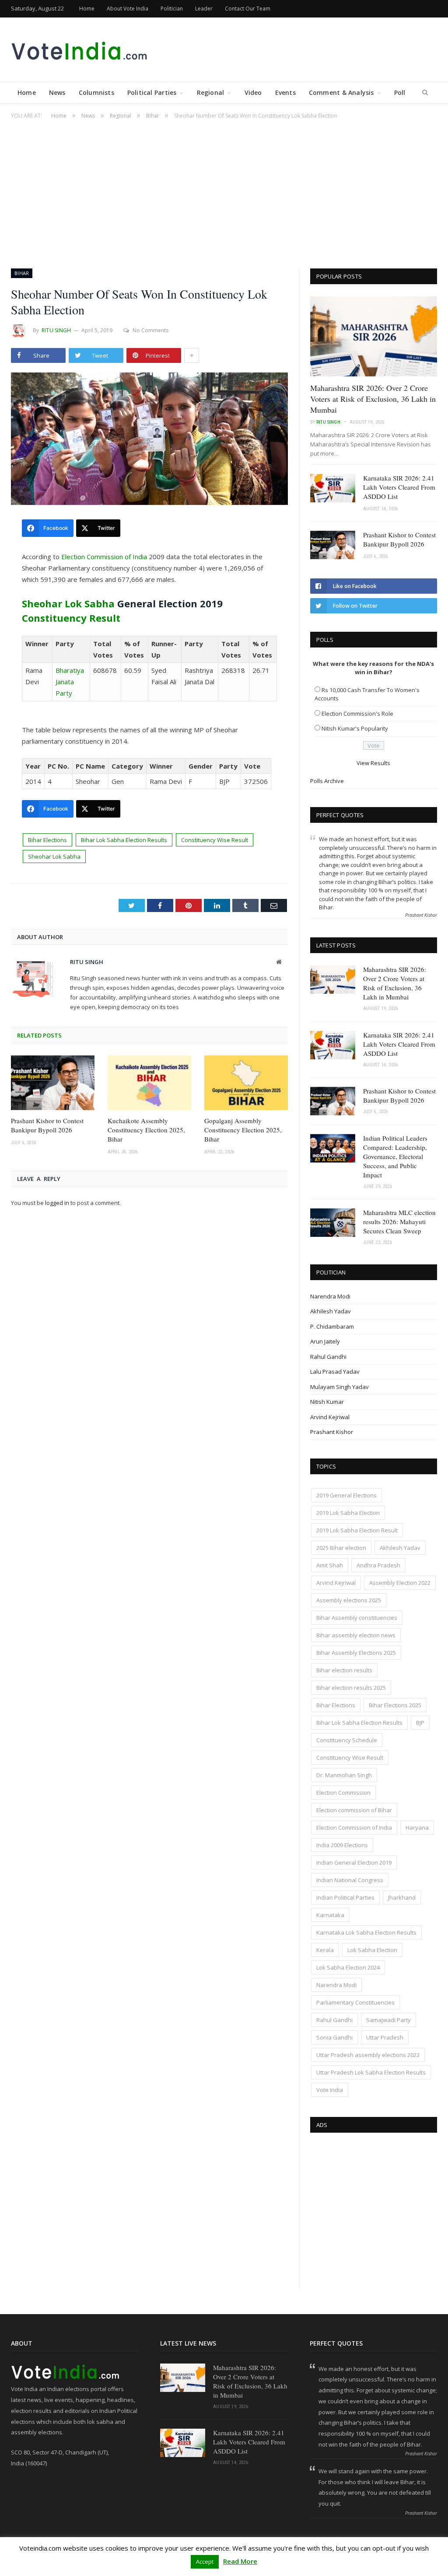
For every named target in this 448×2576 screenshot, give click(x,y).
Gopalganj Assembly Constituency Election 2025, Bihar (243, 1130)
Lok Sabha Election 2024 (348, 1967)
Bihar (22, 273)
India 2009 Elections (342, 1845)
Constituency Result (71, 618)
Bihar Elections (47, 840)
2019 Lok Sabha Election (348, 1513)
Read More (240, 2561)
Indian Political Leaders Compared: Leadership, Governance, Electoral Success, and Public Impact (395, 1156)
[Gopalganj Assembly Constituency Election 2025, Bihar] (246, 1083)
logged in (57, 1203)
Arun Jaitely (325, 1341)
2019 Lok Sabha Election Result (357, 1530)
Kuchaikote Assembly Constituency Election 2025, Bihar (146, 1130)
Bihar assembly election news (356, 1635)
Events (285, 92)
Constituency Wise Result (215, 840)
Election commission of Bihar (354, 1810)
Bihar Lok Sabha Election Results (124, 840)
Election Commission (343, 1793)
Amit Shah (330, 1565)
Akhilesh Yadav (331, 1311)
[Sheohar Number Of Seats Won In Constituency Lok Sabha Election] (149, 440)
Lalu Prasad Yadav (335, 1372)
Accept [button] (205, 2562)
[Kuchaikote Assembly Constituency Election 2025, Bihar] (149, 1083)
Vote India (330, 2090)
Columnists (96, 92)
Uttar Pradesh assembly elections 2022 (368, 2055)
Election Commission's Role (357, 714)
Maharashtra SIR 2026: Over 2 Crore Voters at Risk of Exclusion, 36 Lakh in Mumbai (373, 399)
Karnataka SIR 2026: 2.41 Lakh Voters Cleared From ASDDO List (399, 487)
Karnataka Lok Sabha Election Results (366, 1932)
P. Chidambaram (332, 1326)
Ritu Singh (56, 330)
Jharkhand (402, 1897)
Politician (172, 9)
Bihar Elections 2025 (395, 1705)
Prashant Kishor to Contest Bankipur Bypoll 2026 (47, 1125)
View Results (373, 763)
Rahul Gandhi (328, 1357)
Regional (211, 92)
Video (253, 92)
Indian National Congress (350, 1880)
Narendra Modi (330, 1296)
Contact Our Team (248, 9)
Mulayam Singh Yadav (339, 1387)
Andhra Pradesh (378, 1565)
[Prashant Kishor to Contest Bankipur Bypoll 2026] (53, 1083)
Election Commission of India (104, 557)
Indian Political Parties (345, 1897)
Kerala (325, 1950)
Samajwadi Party (388, 2020)
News (57, 92)
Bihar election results (344, 1670)
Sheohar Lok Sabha (68, 603)
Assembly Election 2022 (400, 1583)
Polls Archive (327, 781)
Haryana (417, 1828)
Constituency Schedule (347, 1740)
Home (87, 9)
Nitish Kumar (327, 1402)
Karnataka (330, 1915)
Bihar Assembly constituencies (357, 1618)
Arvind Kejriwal (330, 1417)
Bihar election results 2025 (351, 1688)
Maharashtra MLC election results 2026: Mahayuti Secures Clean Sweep (399, 1222)
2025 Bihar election (341, 1548)
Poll (400, 92)
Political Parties (152, 92)
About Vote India (128, 9)
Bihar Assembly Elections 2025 (356, 1653)
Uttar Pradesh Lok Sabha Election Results (371, 2072)
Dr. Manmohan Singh (344, 1775)
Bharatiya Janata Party (70, 682)
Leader (204, 9)
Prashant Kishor (332, 1432)
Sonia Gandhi (334, 2037)
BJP (420, 1723)
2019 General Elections (346, 1495)
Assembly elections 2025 (349, 1600)
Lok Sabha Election (372, 1950)
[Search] (425, 93)
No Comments (150, 330)
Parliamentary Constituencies (355, 2002)
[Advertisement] (224, 189)
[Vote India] (80, 49)
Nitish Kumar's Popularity (355, 728)
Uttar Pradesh (385, 2037)
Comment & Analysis (341, 92)
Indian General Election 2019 (354, 1862)
